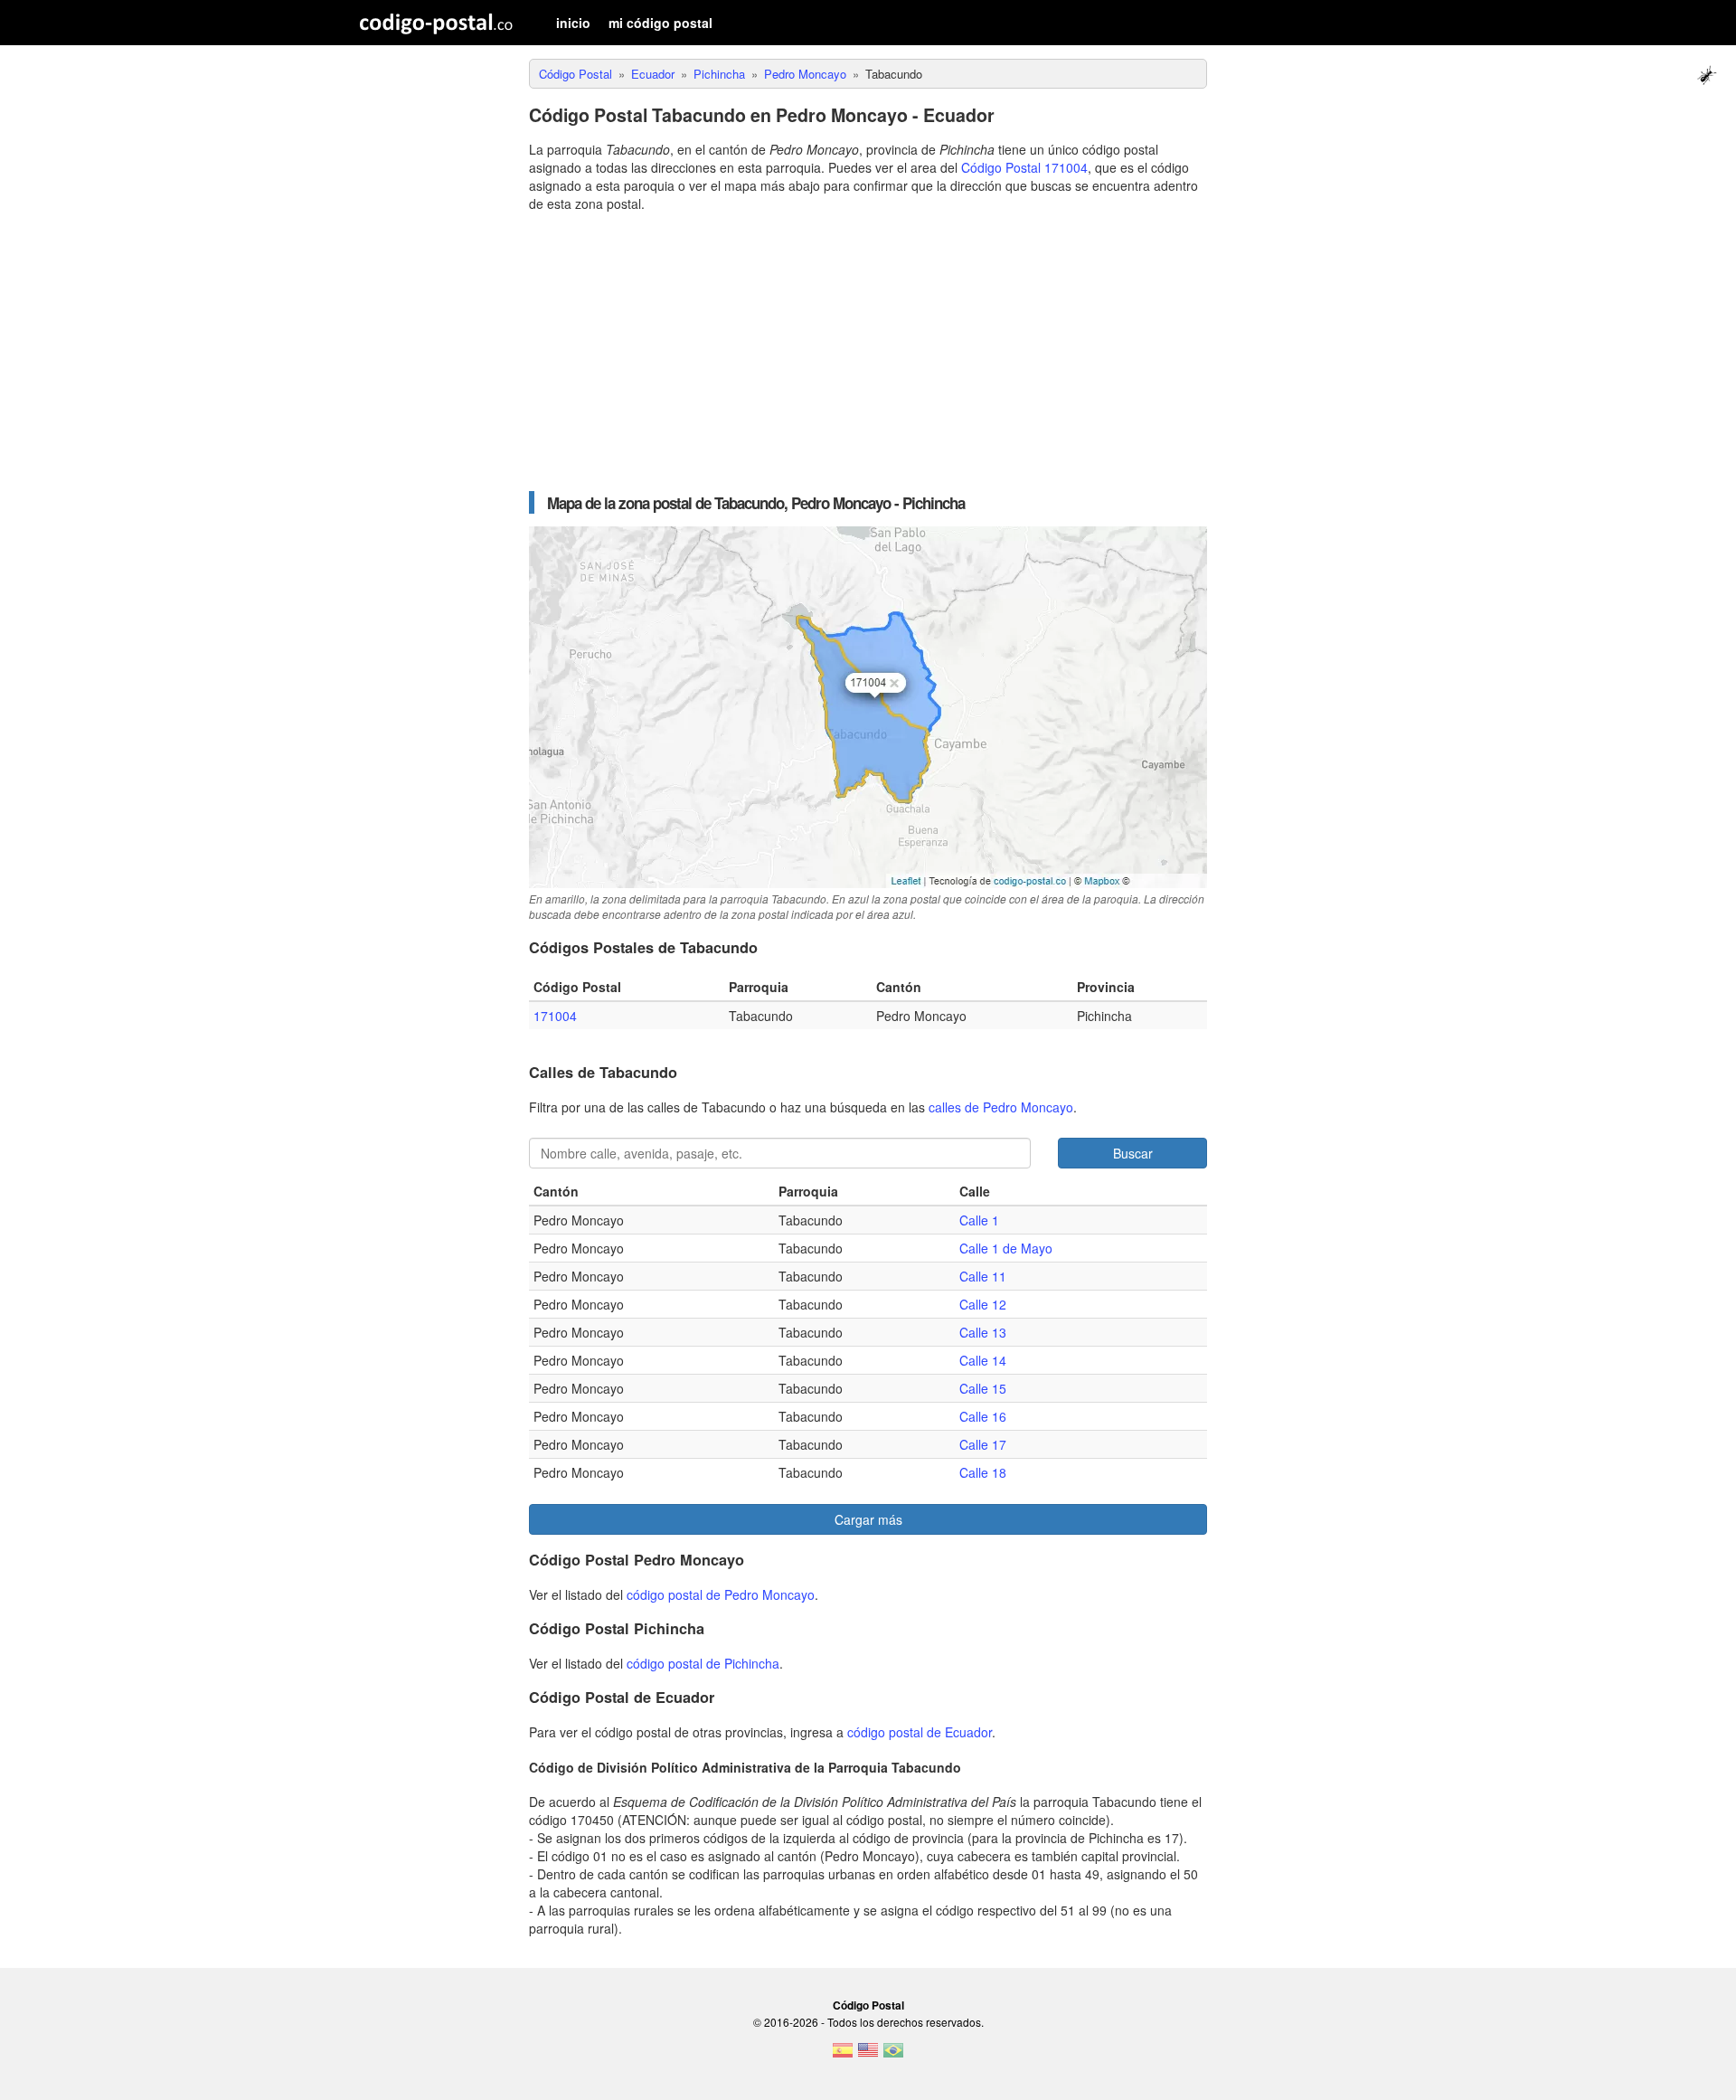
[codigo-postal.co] (436, 23)
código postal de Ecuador (920, 1732)
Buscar (1133, 1153)
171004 (555, 1016)
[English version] (868, 2056)
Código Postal (868, 2005)
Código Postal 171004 (1024, 167)
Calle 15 (983, 1388)
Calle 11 (983, 1276)
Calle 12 (983, 1304)
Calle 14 (983, 1360)
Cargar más (868, 1519)
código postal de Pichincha (703, 1663)
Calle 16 (983, 1416)
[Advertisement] (868, 352)
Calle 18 (983, 1472)
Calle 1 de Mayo (1006, 1248)
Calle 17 (983, 1444)
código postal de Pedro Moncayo (721, 1594)
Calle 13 (983, 1332)
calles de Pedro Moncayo (1001, 1107)
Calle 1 (979, 1220)
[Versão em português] (893, 2056)
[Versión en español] (843, 2056)
